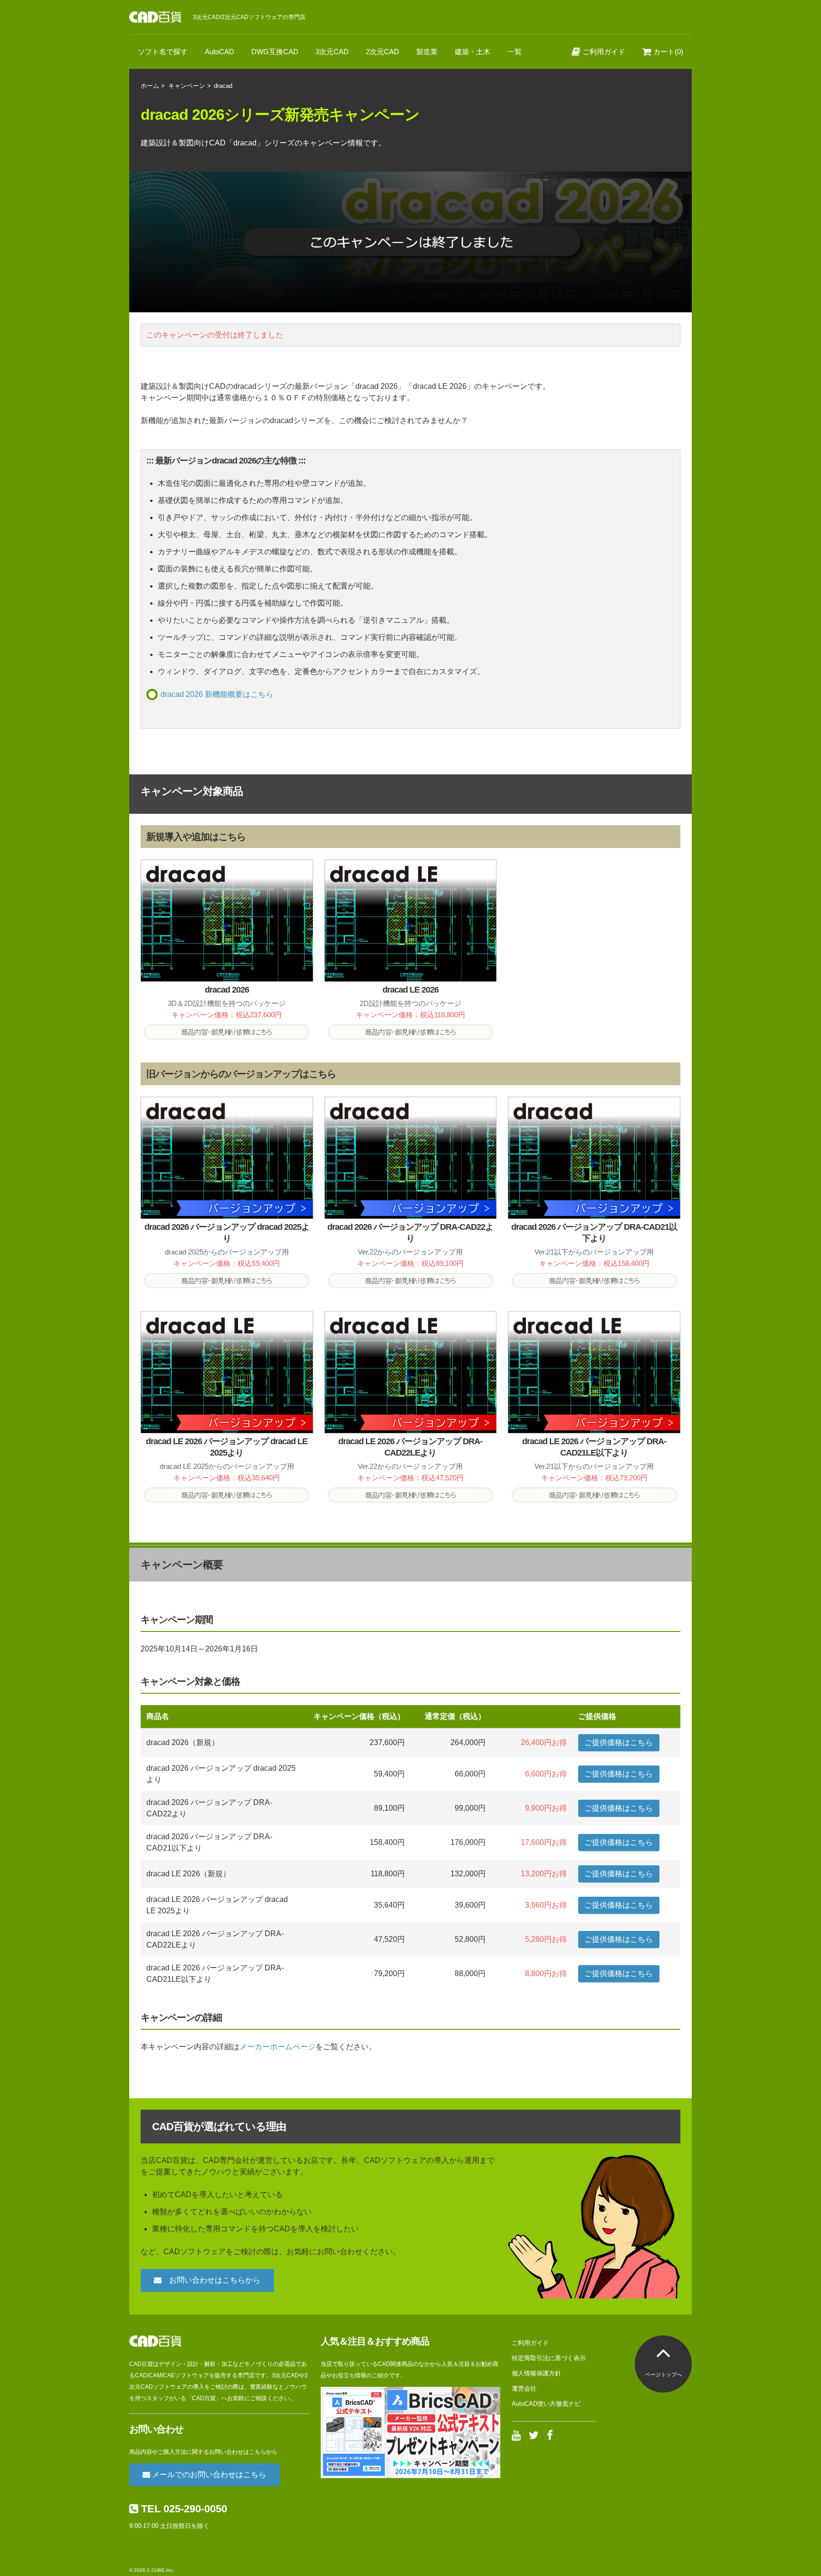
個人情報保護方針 (536, 2373)
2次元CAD (382, 52)
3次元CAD (332, 52)
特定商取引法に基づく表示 (549, 2358)
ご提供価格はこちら (619, 1742)
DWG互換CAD (275, 52)
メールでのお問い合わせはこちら (208, 2475)
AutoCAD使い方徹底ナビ (546, 2404)
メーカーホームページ (277, 2047)
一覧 (515, 52)
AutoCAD (220, 52)
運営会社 (524, 2388)
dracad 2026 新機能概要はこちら (217, 694)
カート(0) (667, 52)
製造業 (427, 52)
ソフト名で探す (163, 52)
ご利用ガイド (603, 52)
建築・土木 (473, 52)
